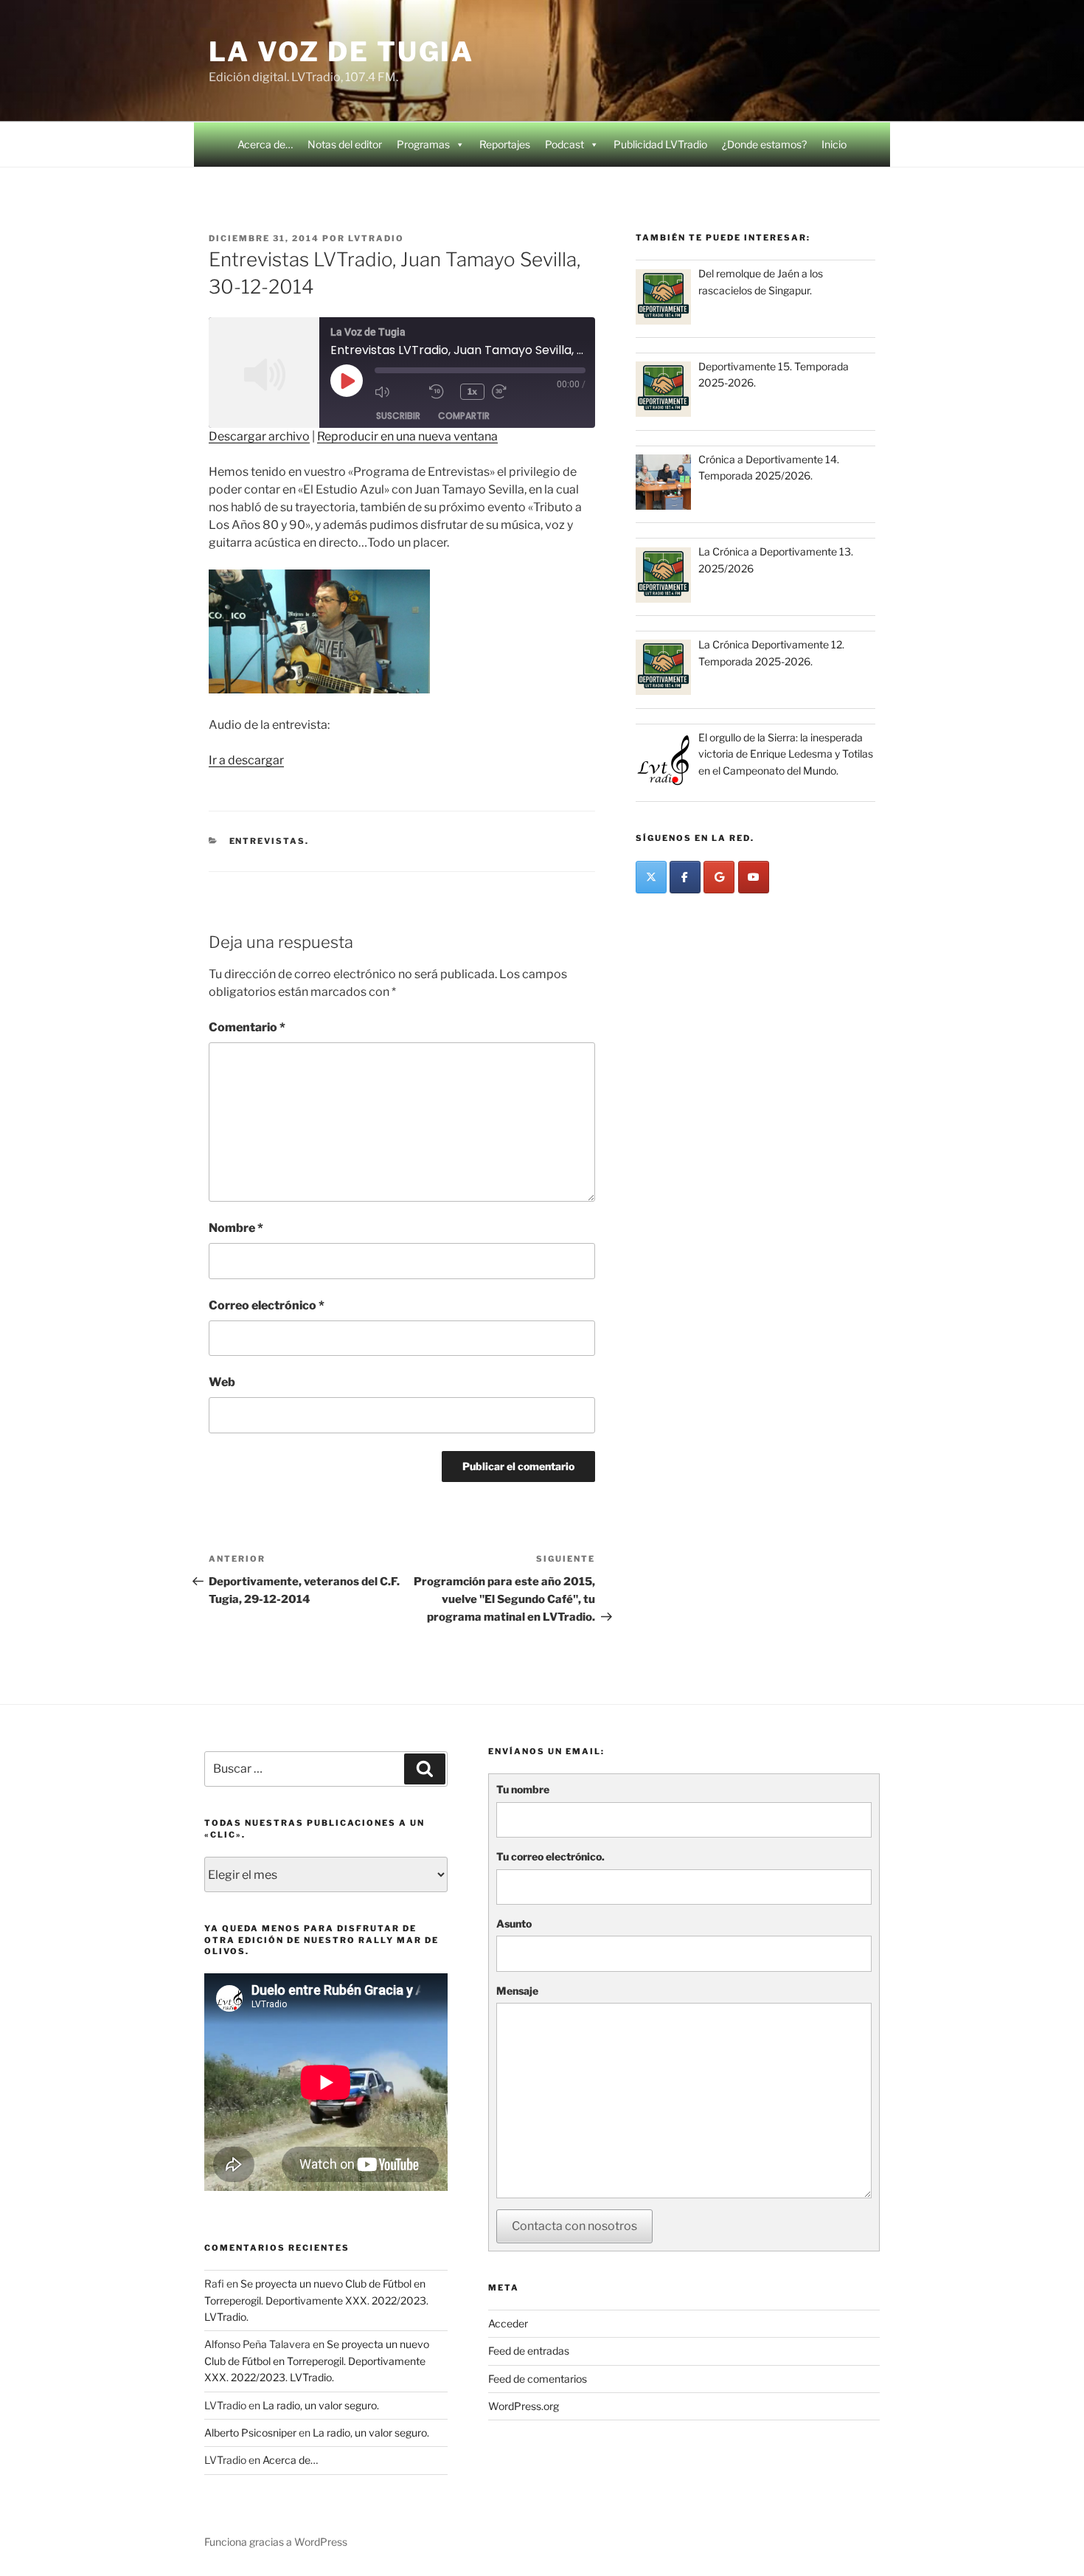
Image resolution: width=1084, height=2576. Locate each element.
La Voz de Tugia (341, 52)
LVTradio (376, 238)
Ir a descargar (246, 760)
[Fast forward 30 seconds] (515, 392)
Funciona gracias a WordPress (276, 2542)
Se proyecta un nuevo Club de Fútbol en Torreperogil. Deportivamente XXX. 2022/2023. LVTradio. (316, 2300)
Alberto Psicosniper (250, 2433)
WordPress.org (524, 2406)
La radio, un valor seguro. (321, 2405)
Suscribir (398, 416)
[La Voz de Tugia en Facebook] (685, 877)
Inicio (834, 144)
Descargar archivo (259, 436)
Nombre (236, 1228)
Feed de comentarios (538, 2379)
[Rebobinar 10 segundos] (441, 392)
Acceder (508, 2323)
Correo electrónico (267, 1305)
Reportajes (505, 144)
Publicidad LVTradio (660, 144)
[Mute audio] (398, 392)
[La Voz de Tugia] (719, 877)
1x (472, 391)
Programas (423, 144)
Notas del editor (345, 144)
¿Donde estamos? (764, 144)
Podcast (564, 144)
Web (222, 1382)
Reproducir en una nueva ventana (407, 436)
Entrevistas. (270, 841)
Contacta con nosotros (574, 2226)
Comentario (247, 1027)
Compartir (464, 416)
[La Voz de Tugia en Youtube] (754, 877)
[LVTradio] (651, 877)
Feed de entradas (529, 2351)
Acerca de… (265, 144)
